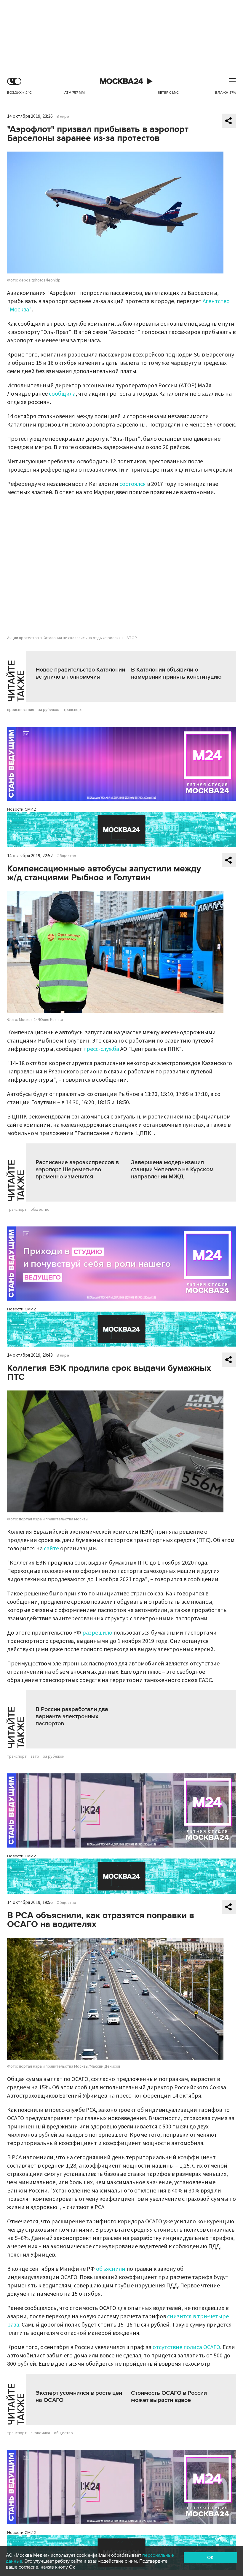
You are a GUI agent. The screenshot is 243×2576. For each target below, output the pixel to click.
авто (35, 1756)
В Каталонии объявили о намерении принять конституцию (176, 673)
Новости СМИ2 (21, 809)
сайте (51, 1549)
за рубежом (49, 710)
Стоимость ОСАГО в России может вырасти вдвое (169, 2397)
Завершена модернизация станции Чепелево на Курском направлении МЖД (172, 1170)
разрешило (97, 1633)
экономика (40, 2433)
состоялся (133, 484)
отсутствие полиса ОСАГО (186, 2347)
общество (40, 1210)
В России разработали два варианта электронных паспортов (72, 1716)
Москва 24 (121, 81)
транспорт (73, 710)
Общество (66, 856)
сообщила (62, 394)
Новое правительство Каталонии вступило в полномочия (80, 673)
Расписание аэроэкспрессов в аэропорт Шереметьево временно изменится (77, 1170)
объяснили (111, 2269)
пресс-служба (101, 1049)
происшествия (21, 710)
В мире (63, 117)
